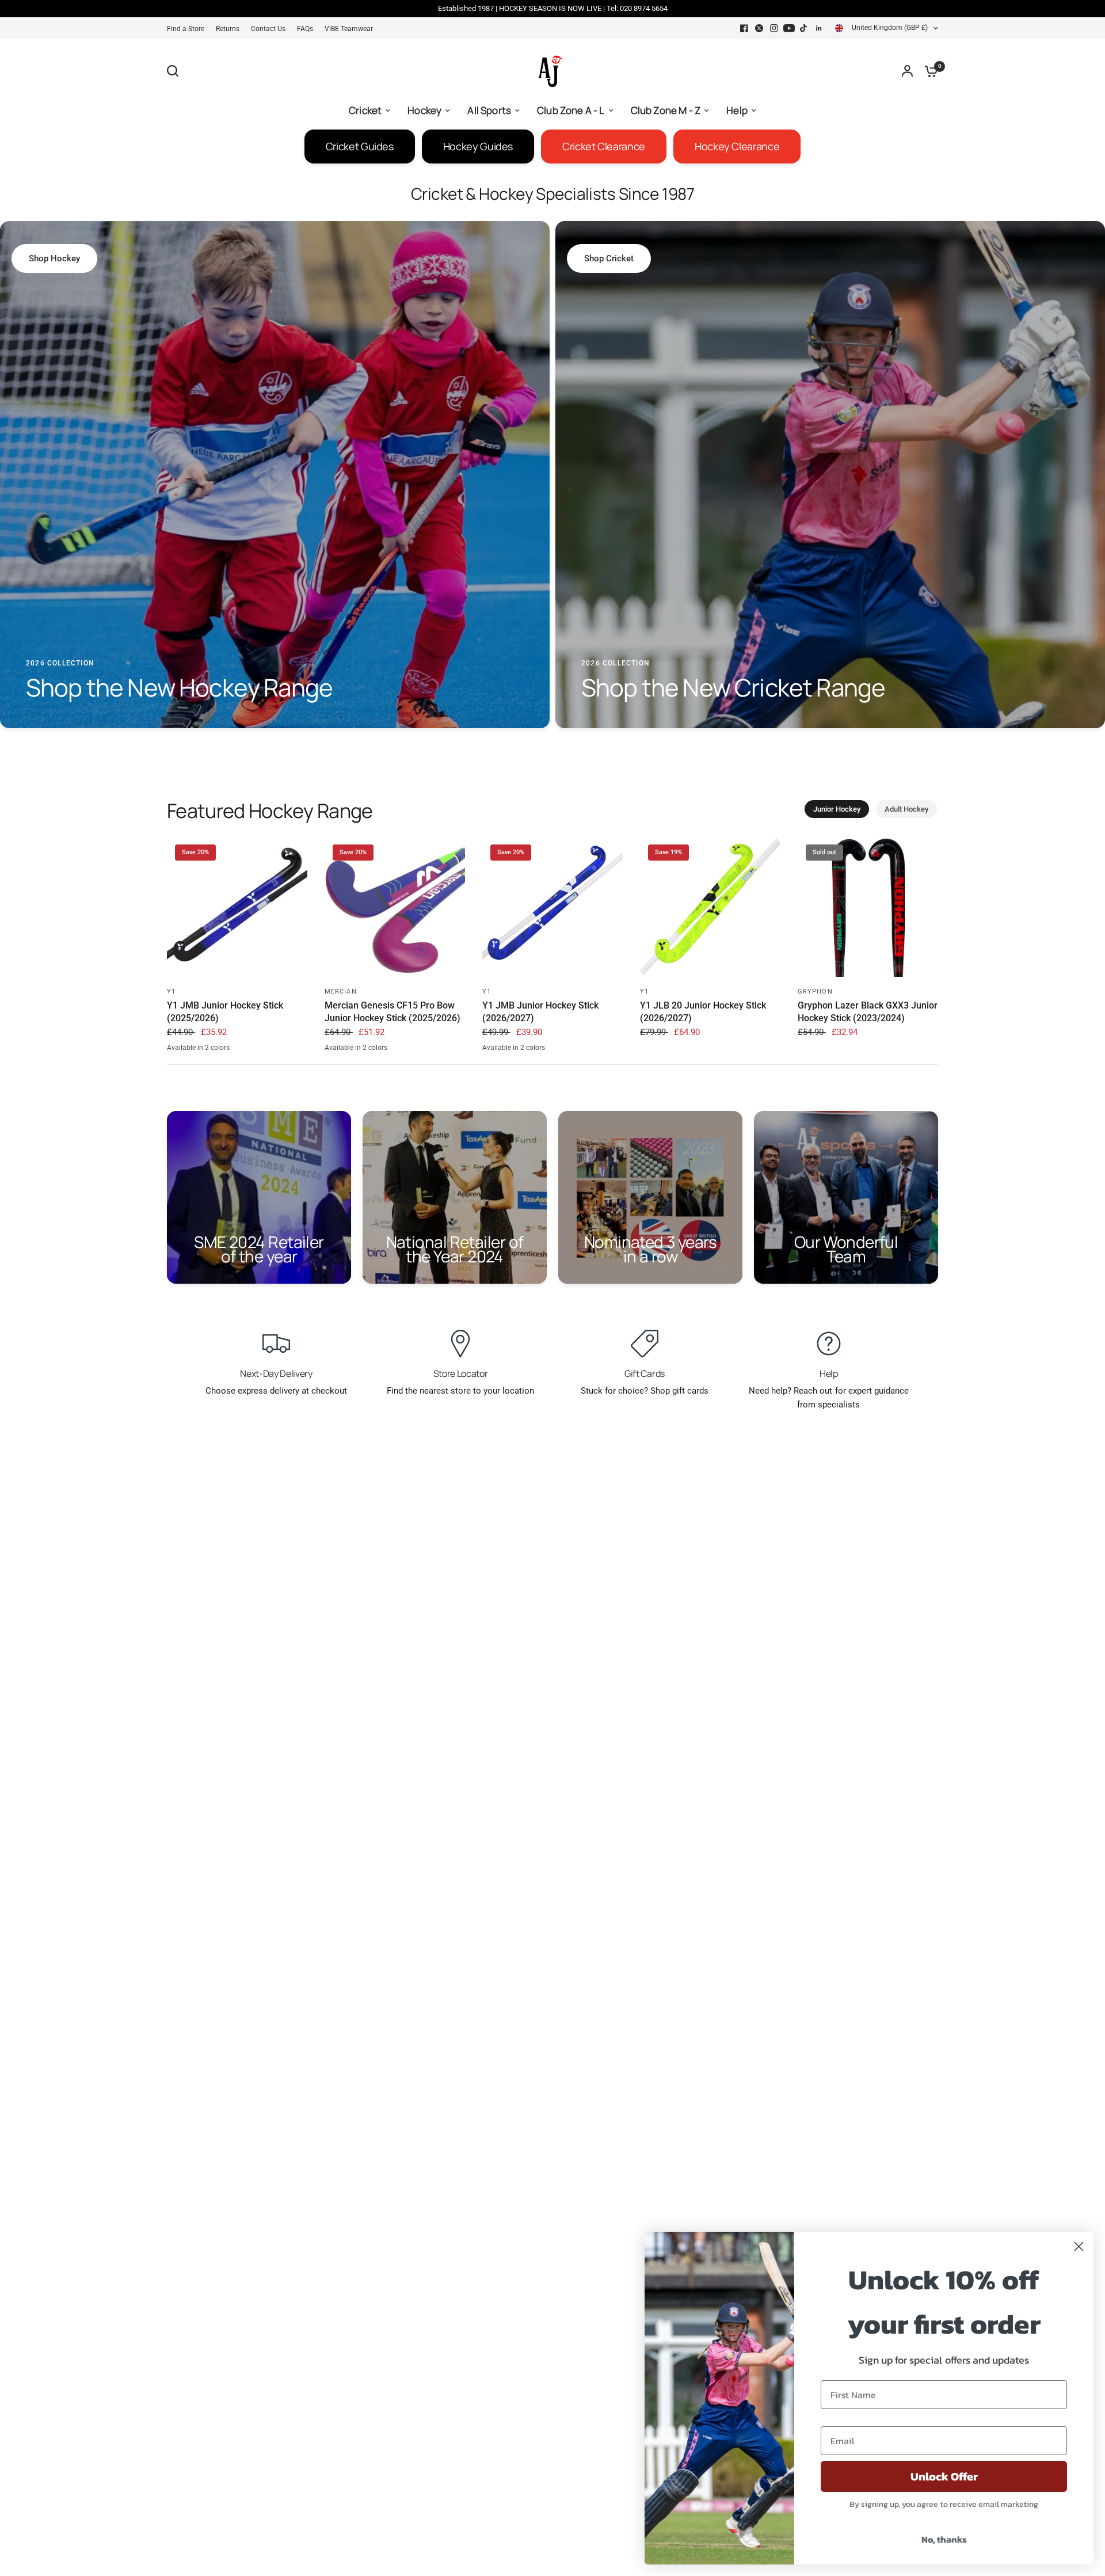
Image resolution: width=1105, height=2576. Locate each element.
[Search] (176, 71)
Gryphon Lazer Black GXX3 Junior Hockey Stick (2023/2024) (868, 1012)
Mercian (341, 992)
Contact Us (268, 29)
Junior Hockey (837, 809)
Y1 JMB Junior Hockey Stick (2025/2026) (225, 1012)
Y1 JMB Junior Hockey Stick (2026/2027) (540, 1012)
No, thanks (944, 2539)
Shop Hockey (54, 258)
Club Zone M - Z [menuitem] (666, 110)
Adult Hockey (906, 809)
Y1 (171, 992)
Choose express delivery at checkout (276, 1391)
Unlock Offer (944, 2476)
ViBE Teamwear (349, 29)
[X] (759, 28)
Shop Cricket (609, 258)
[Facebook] (744, 28)
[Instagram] (774, 28)
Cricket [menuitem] (365, 110)
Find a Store (186, 29)
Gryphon (815, 992)
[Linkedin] (819, 28)
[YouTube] (789, 28)
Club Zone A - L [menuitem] (571, 110)
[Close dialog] (1079, 2246)
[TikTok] (804, 28)
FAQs (305, 29)
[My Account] (907, 71)
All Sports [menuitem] (489, 110)
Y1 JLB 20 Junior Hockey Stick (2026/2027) (703, 1012)
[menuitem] (188, 29)
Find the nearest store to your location (460, 1391)
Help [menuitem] (737, 110)
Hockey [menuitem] (424, 110)
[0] (928, 71)
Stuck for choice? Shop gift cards (645, 1391)
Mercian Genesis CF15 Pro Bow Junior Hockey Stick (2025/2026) (393, 1012)
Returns (228, 29)
